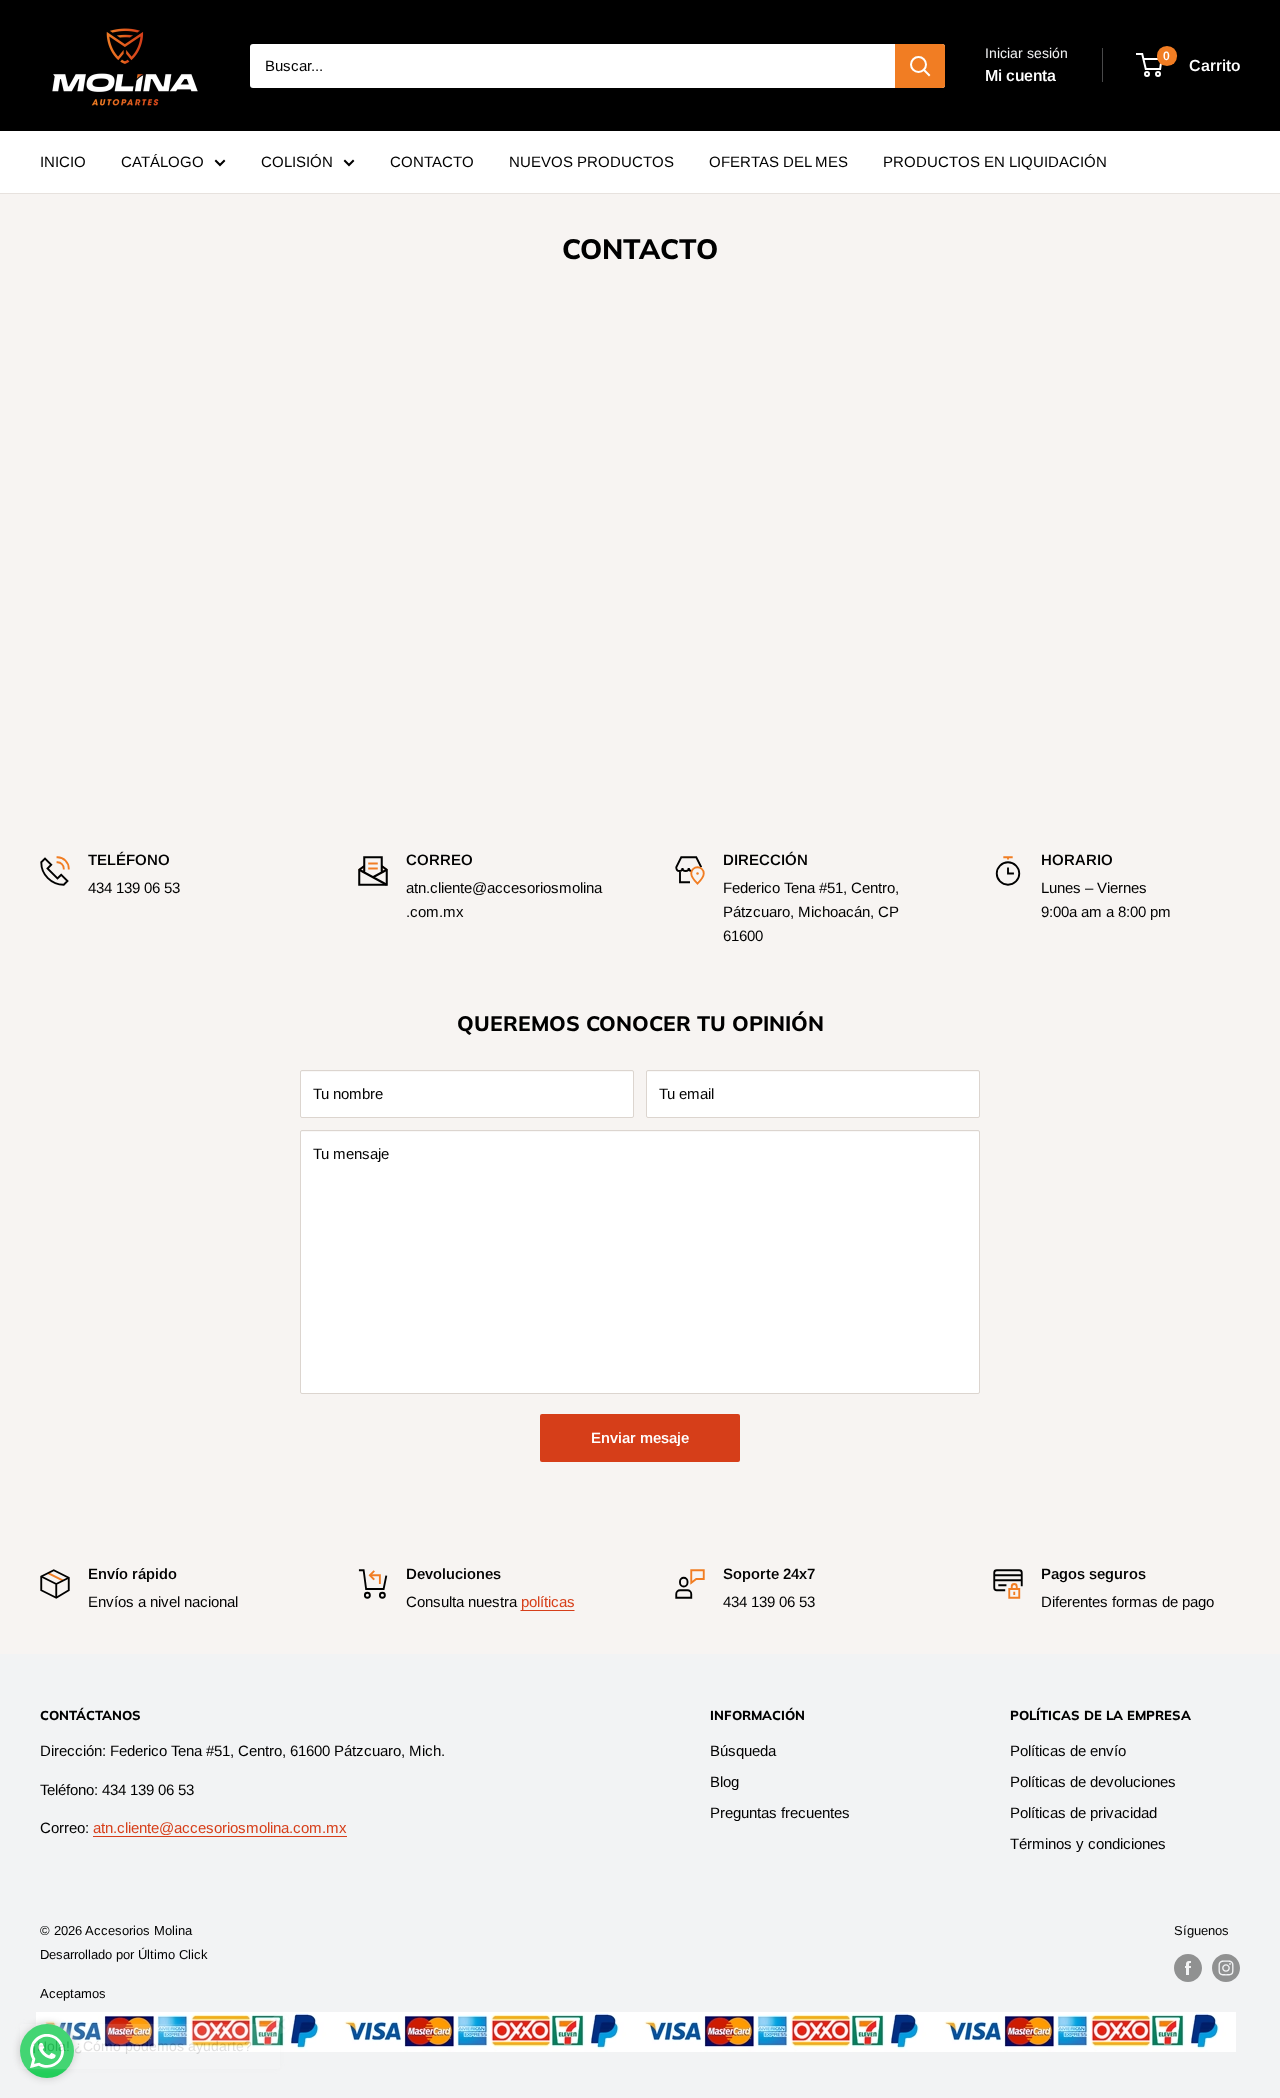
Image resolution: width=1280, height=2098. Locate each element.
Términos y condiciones (1088, 1843)
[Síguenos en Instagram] (1226, 1968)
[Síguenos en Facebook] (1188, 1968)
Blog (724, 1781)
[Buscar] (920, 66)
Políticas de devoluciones (1093, 1781)
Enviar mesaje (640, 1437)
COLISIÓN (297, 161)
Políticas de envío (1068, 1750)
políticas (548, 1601)
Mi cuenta (1020, 75)
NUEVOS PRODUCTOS (591, 161)
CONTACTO (432, 161)
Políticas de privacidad (1083, 1812)
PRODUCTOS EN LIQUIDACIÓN (995, 161)
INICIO (63, 161)
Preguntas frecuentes (780, 1812)
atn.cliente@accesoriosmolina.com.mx (220, 1827)
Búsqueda (743, 1750)
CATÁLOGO (162, 161)
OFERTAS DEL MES (778, 161)
